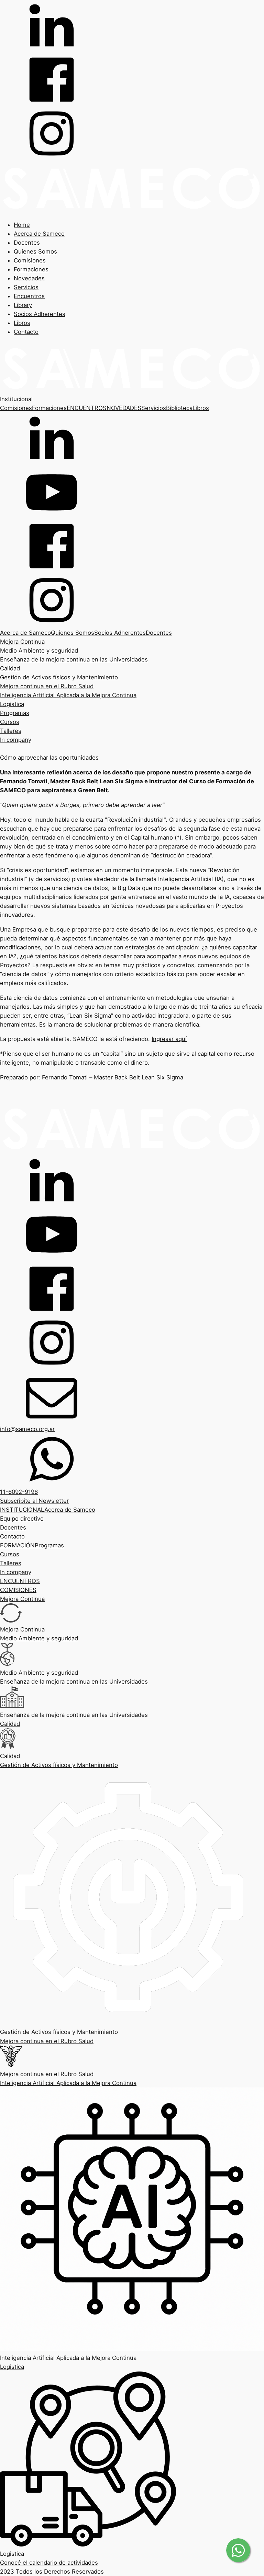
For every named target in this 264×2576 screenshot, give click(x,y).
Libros (22, 323)
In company (16, 740)
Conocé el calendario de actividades (49, 2563)
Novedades (29, 278)
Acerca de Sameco (39, 234)
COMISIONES (18, 1590)
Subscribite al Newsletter (34, 1501)
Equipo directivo (22, 1519)
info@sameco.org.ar (27, 1429)
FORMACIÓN (17, 1545)
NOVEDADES (124, 408)
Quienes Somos (35, 251)
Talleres (11, 731)
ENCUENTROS (87, 408)
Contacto (26, 332)
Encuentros (29, 296)
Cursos (10, 722)
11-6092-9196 (19, 1492)
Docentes (27, 243)
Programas (15, 713)
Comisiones (30, 260)
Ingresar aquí (169, 1039)
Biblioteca (179, 408)
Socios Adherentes (40, 314)
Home (22, 225)
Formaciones (31, 269)
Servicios (26, 287)
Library (23, 305)
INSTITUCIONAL (22, 1510)
